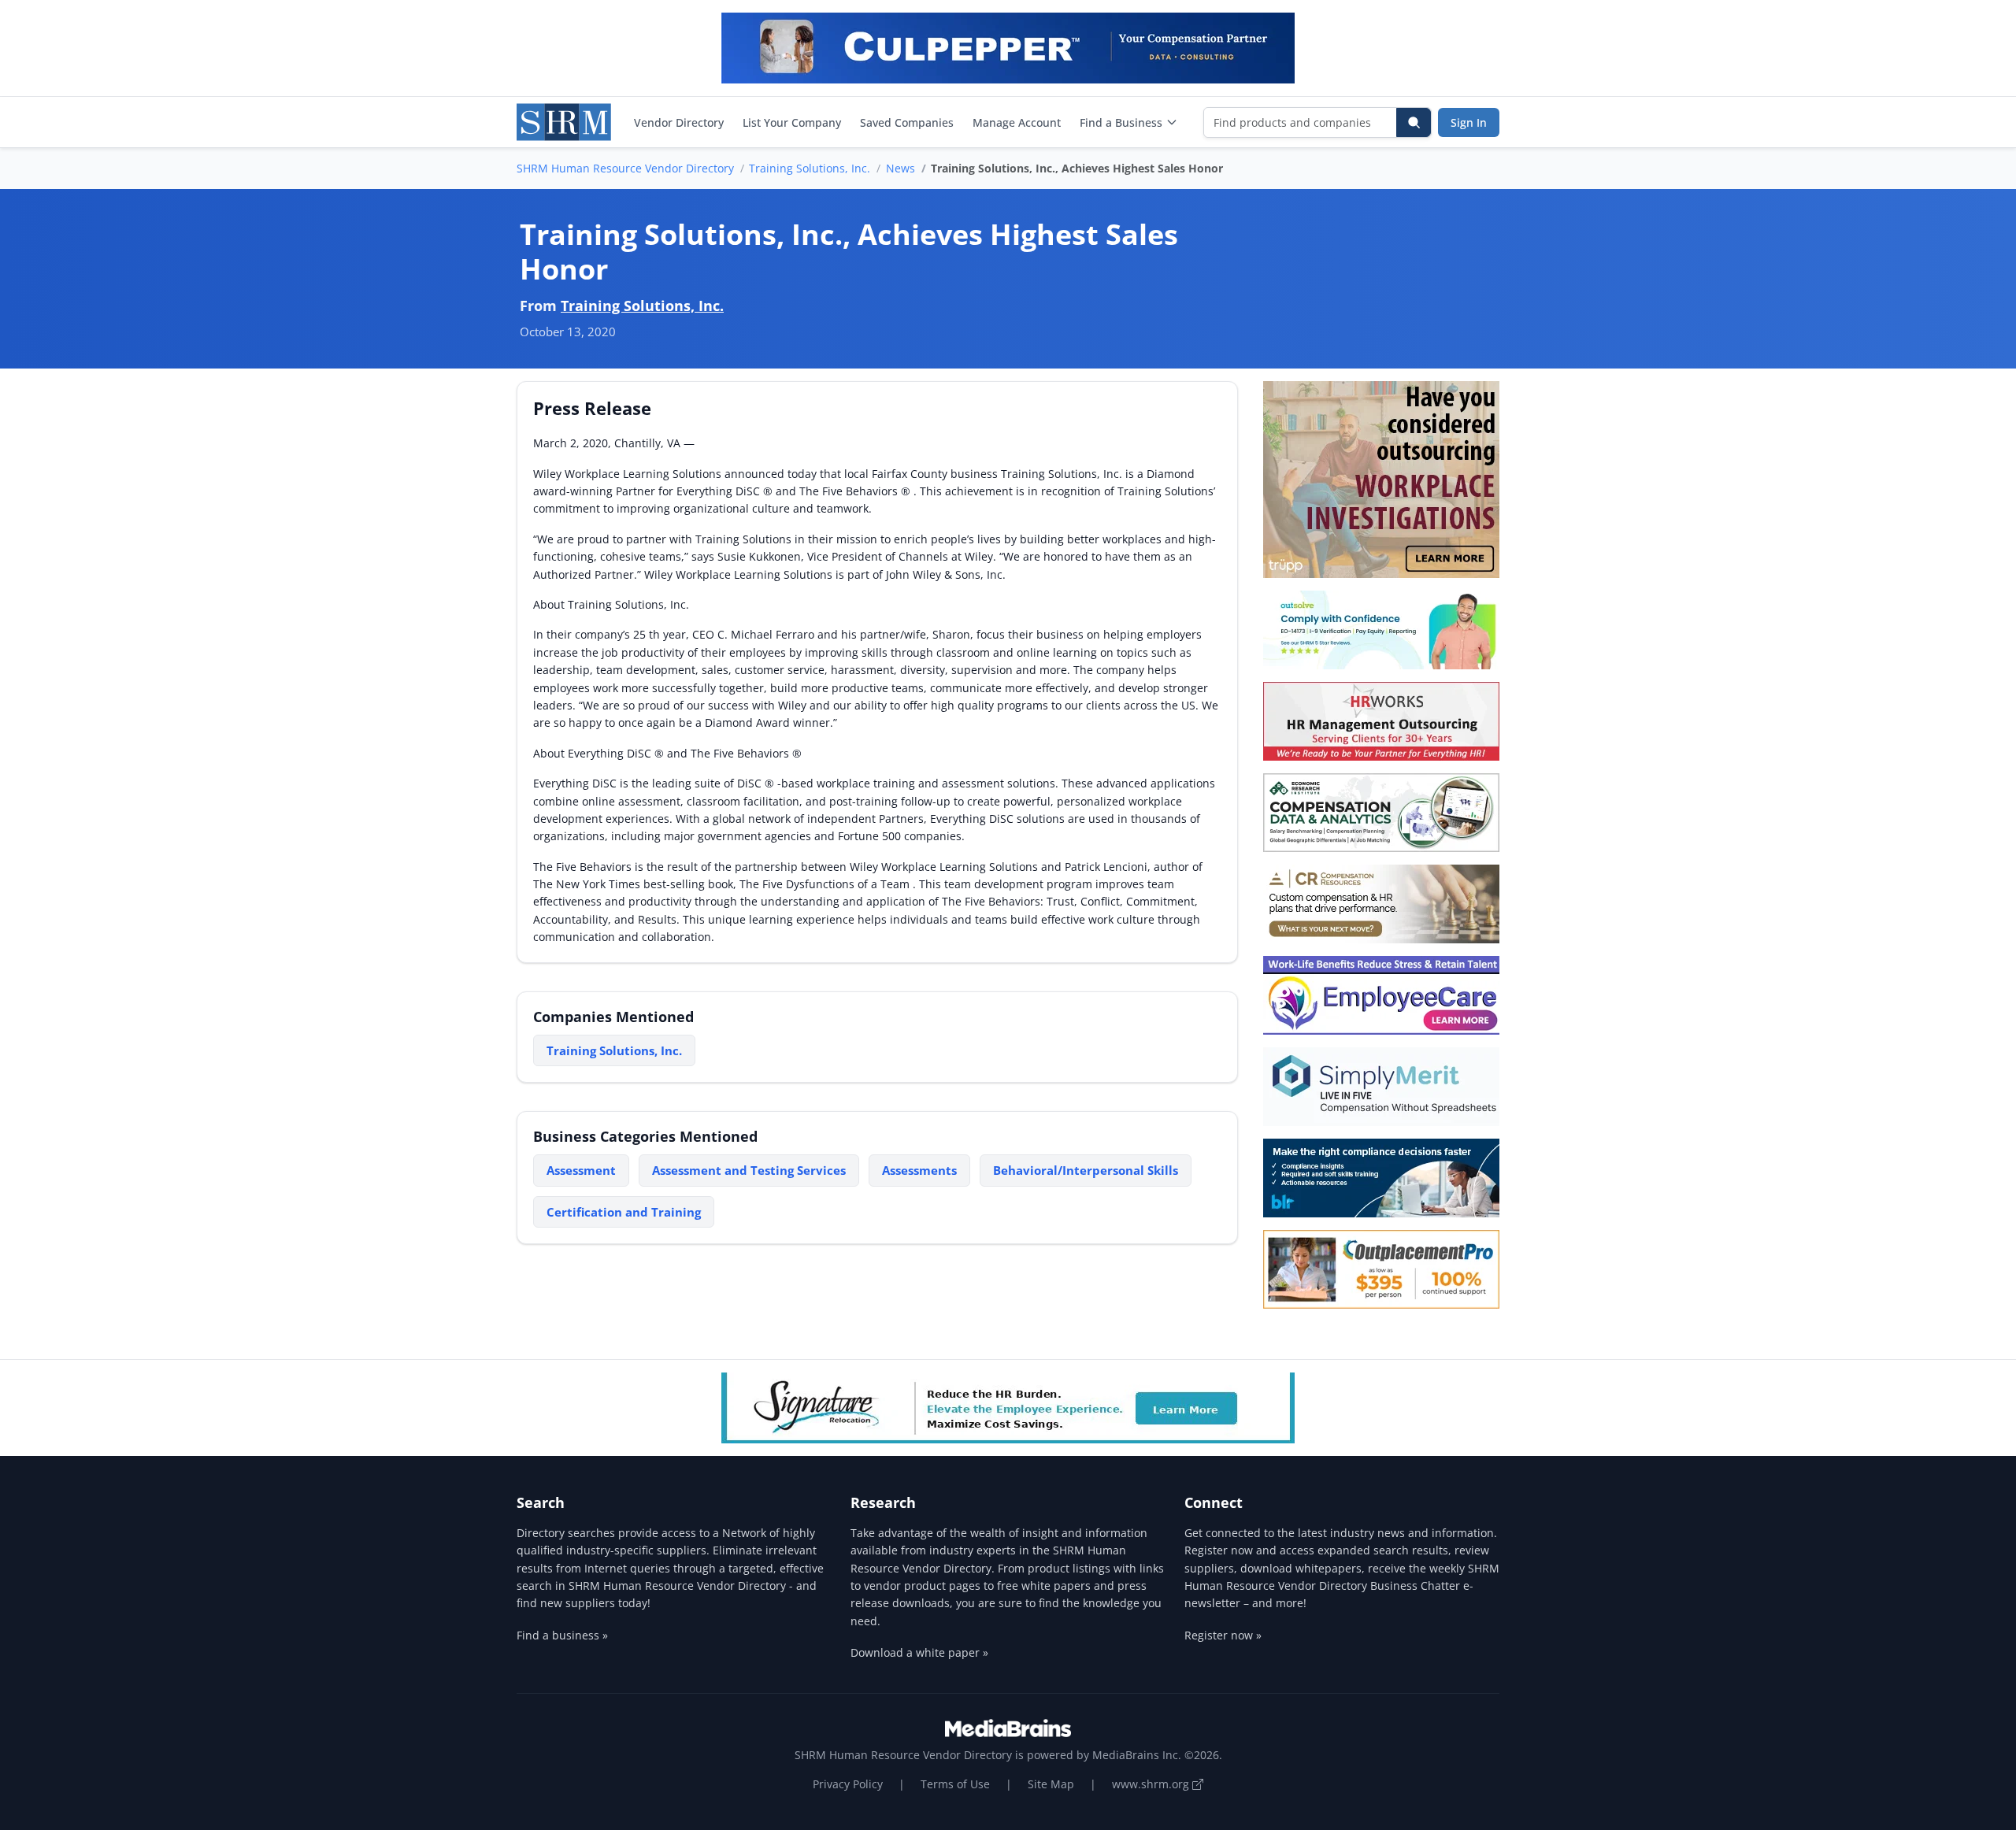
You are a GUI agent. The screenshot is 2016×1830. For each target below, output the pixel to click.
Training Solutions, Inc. (810, 168)
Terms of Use (955, 1784)
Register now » (1223, 1635)
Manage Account (1017, 122)
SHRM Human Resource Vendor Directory (625, 168)
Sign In (1469, 122)
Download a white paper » (919, 1652)
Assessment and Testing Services (749, 1170)
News (901, 168)
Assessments (919, 1170)
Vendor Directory (679, 122)
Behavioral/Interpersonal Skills (1086, 1170)
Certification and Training (624, 1212)
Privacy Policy (848, 1784)
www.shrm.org (1152, 1784)
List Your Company (792, 122)
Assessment (581, 1170)
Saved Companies (907, 122)
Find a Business (1121, 122)
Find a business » (562, 1635)
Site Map (1051, 1784)
